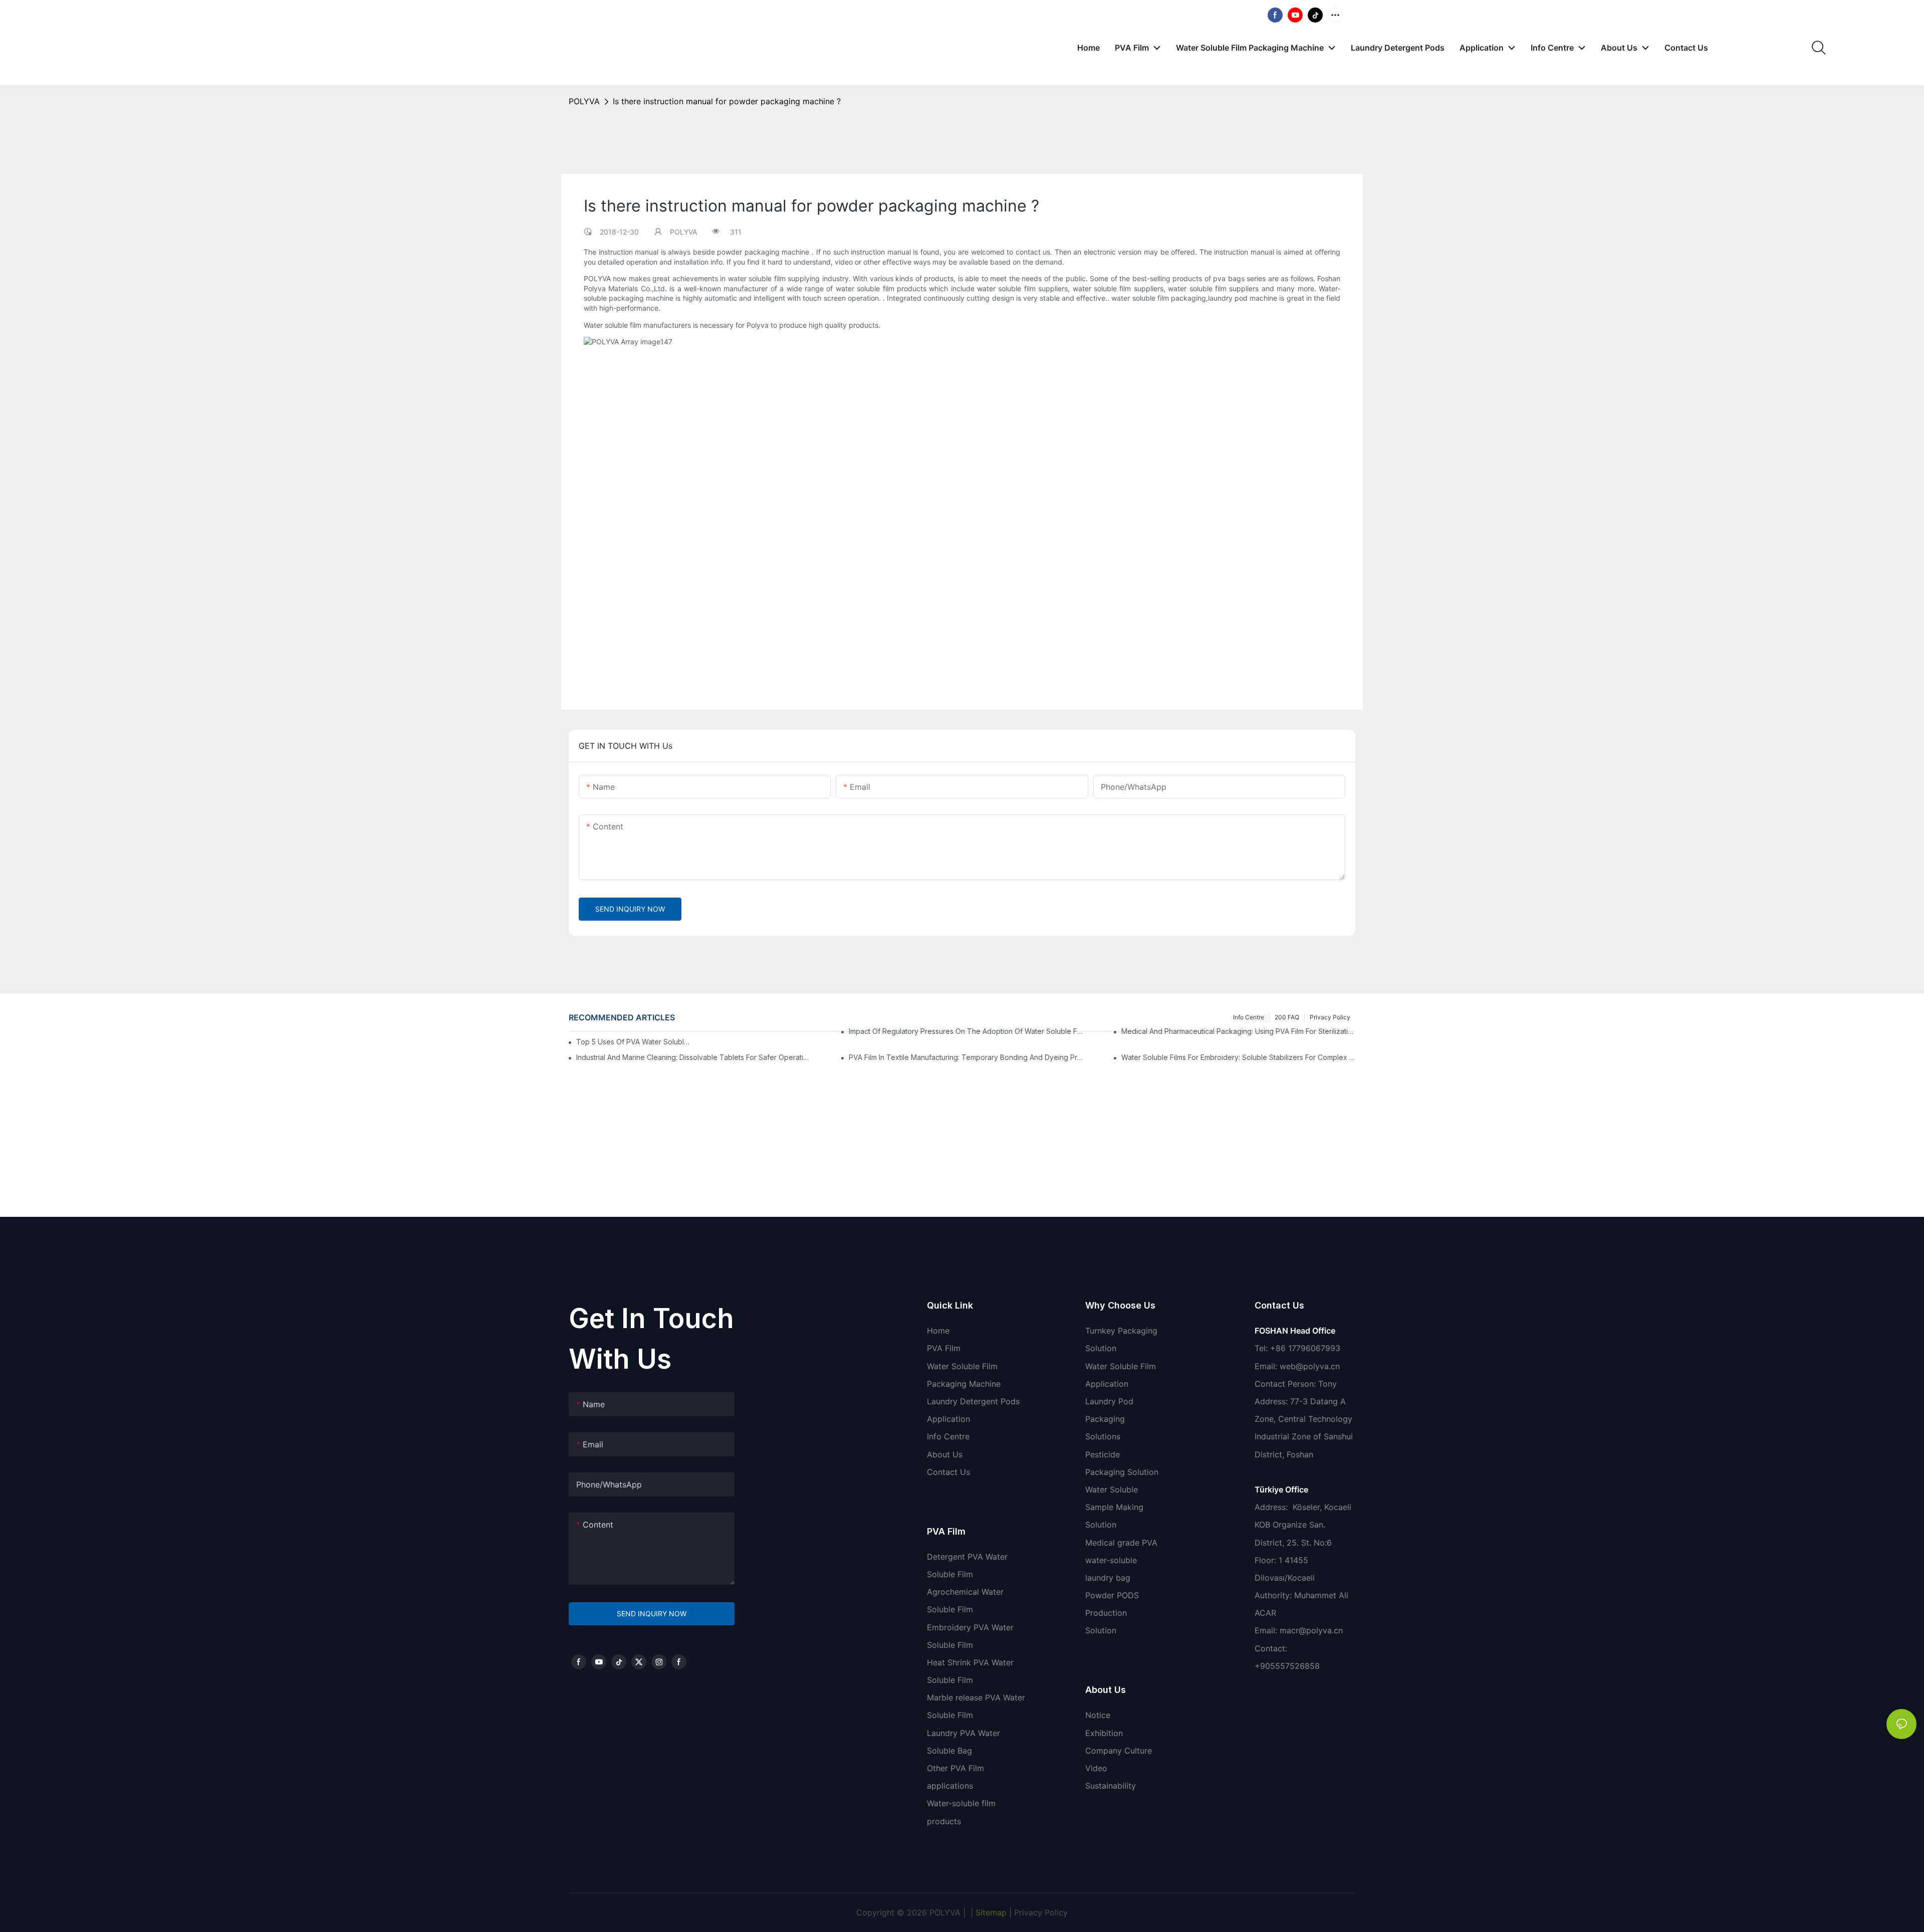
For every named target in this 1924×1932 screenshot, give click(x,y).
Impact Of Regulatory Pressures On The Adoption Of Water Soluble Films (966, 1031)
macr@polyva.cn (1312, 1630)
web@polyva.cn (1310, 1366)
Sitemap (990, 1912)
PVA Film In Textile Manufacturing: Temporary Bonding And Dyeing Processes (966, 1057)
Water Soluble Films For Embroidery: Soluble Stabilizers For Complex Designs (1238, 1057)
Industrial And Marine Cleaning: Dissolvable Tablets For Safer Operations (693, 1057)
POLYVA (584, 101)
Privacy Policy (1041, 1912)
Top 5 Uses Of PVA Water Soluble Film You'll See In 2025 (633, 1042)
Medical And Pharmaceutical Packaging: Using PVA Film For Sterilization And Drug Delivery (1238, 1031)
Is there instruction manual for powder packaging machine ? (727, 101)
